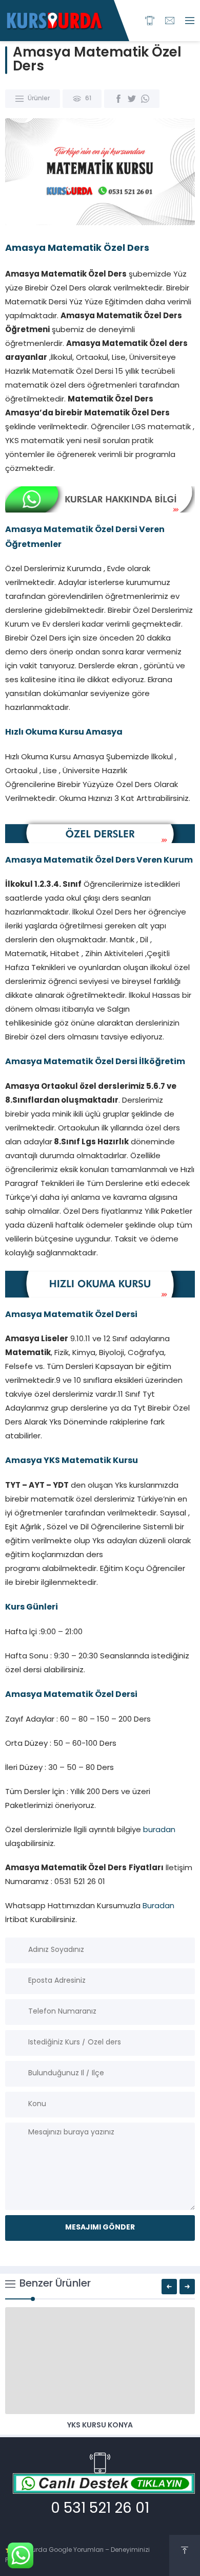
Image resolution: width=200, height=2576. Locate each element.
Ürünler (39, 99)
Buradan (158, 1906)
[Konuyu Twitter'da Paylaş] (132, 99)
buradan (159, 1830)
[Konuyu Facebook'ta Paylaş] (118, 99)
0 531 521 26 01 (100, 2509)
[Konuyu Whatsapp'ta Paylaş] (145, 99)
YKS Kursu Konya (100, 2426)
